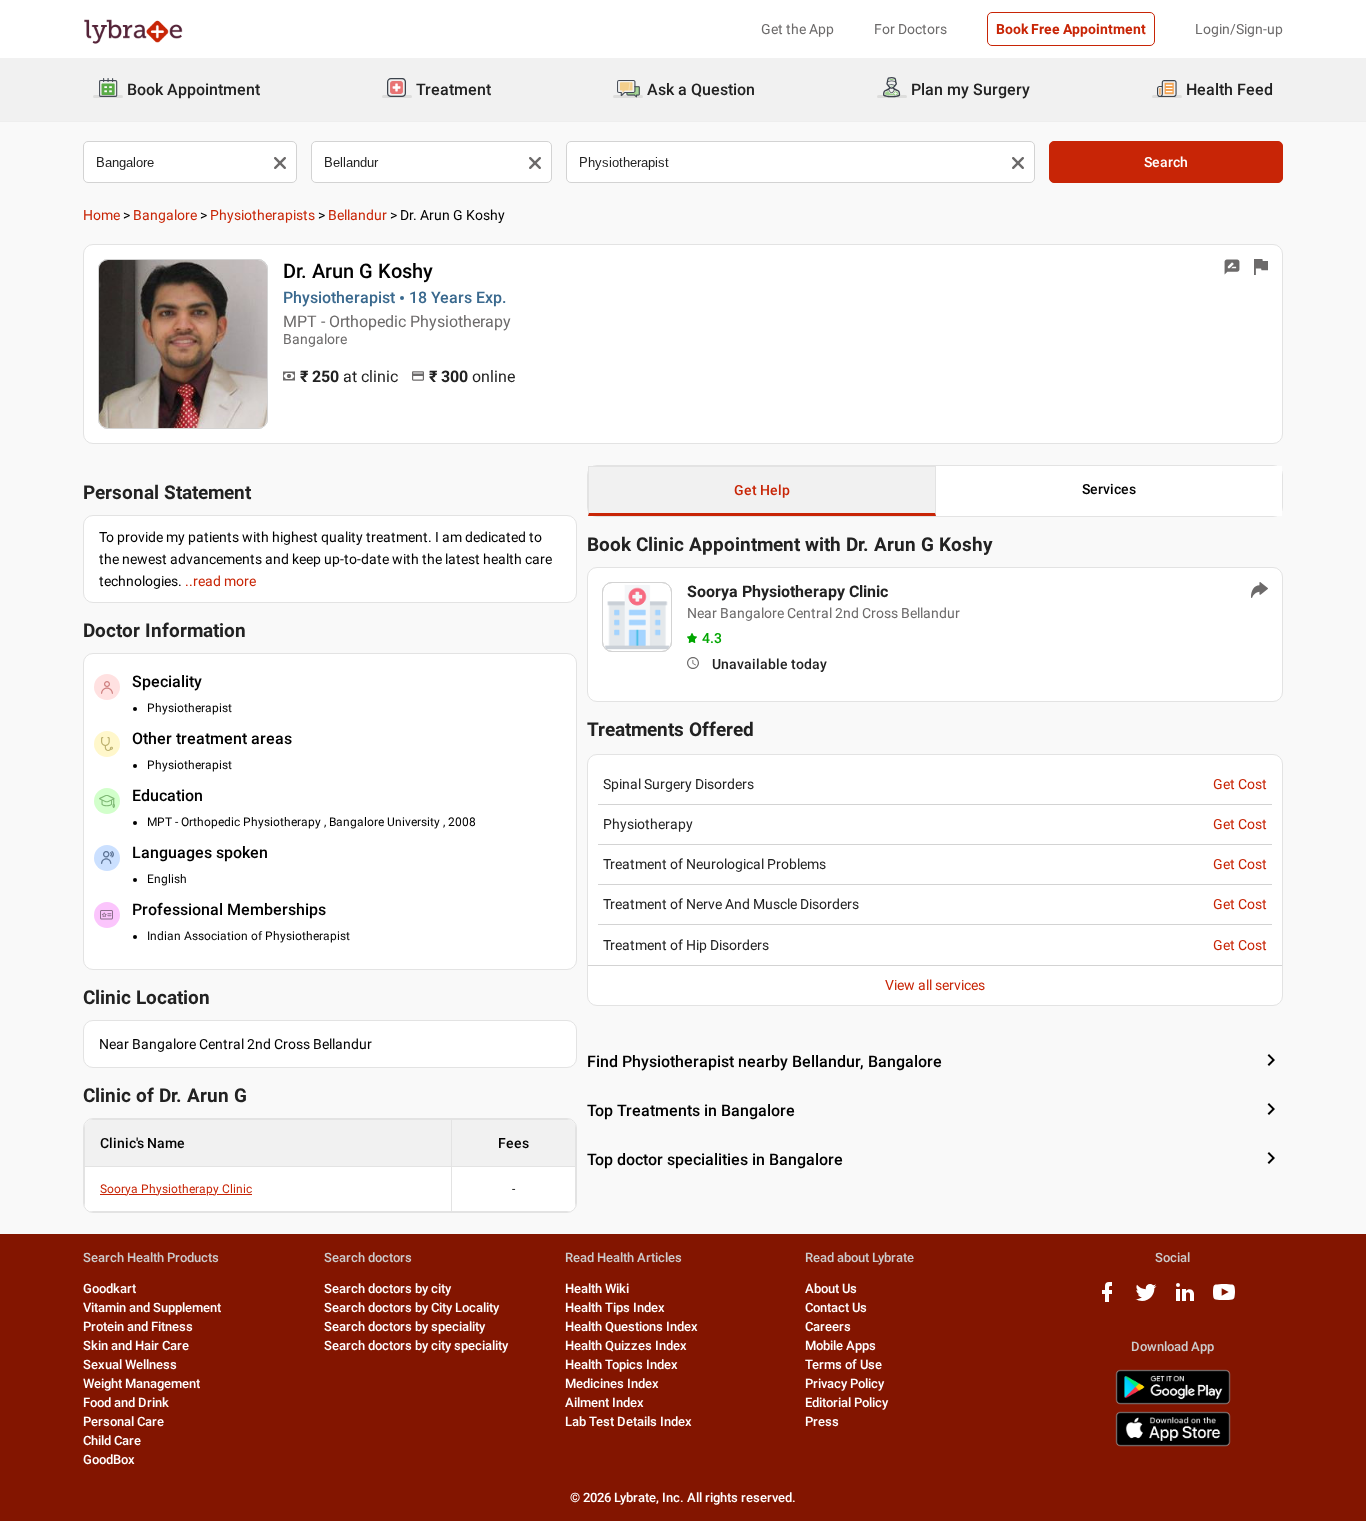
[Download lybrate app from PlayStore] (1173, 1400)
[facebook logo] (1107, 1299)
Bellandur (357, 215)
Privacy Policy (844, 1383)
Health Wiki (597, 1288)
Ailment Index (604, 1402)
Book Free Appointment (1071, 29)
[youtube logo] (1224, 1299)
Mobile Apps (840, 1345)
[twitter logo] (1146, 1299)
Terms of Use (843, 1364)
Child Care (112, 1440)
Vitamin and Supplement (152, 1307)
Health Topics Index (621, 1364)
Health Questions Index (631, 1326)
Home (101, 215)
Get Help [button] (762, 490)
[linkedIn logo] (1185, 1299)
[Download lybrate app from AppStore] (1173, 1442)
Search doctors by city (387, 1288)
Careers (828, 1326)
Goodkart (109, 1288)
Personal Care (123, 1421)
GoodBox (109, 1459)
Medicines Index (612, 1383)
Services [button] (1109, 489)
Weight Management (141, 1383)
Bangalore (165, 215)
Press (822, 1421)
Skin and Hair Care (136, 1345)
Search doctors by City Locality (411, 1307)
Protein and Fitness (138, 1326)
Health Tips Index (615, 1307)
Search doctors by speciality (404, 1326)
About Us (831, 1288)
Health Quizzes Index (626, 1345)
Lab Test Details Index (628, 1421)
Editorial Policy (846, 1402)
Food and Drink (126, 1402)
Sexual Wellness (130, 1364)
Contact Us (836, 1307)
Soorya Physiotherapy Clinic (176, 1189)
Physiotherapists (262, 215)
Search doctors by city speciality (416, 1345)
